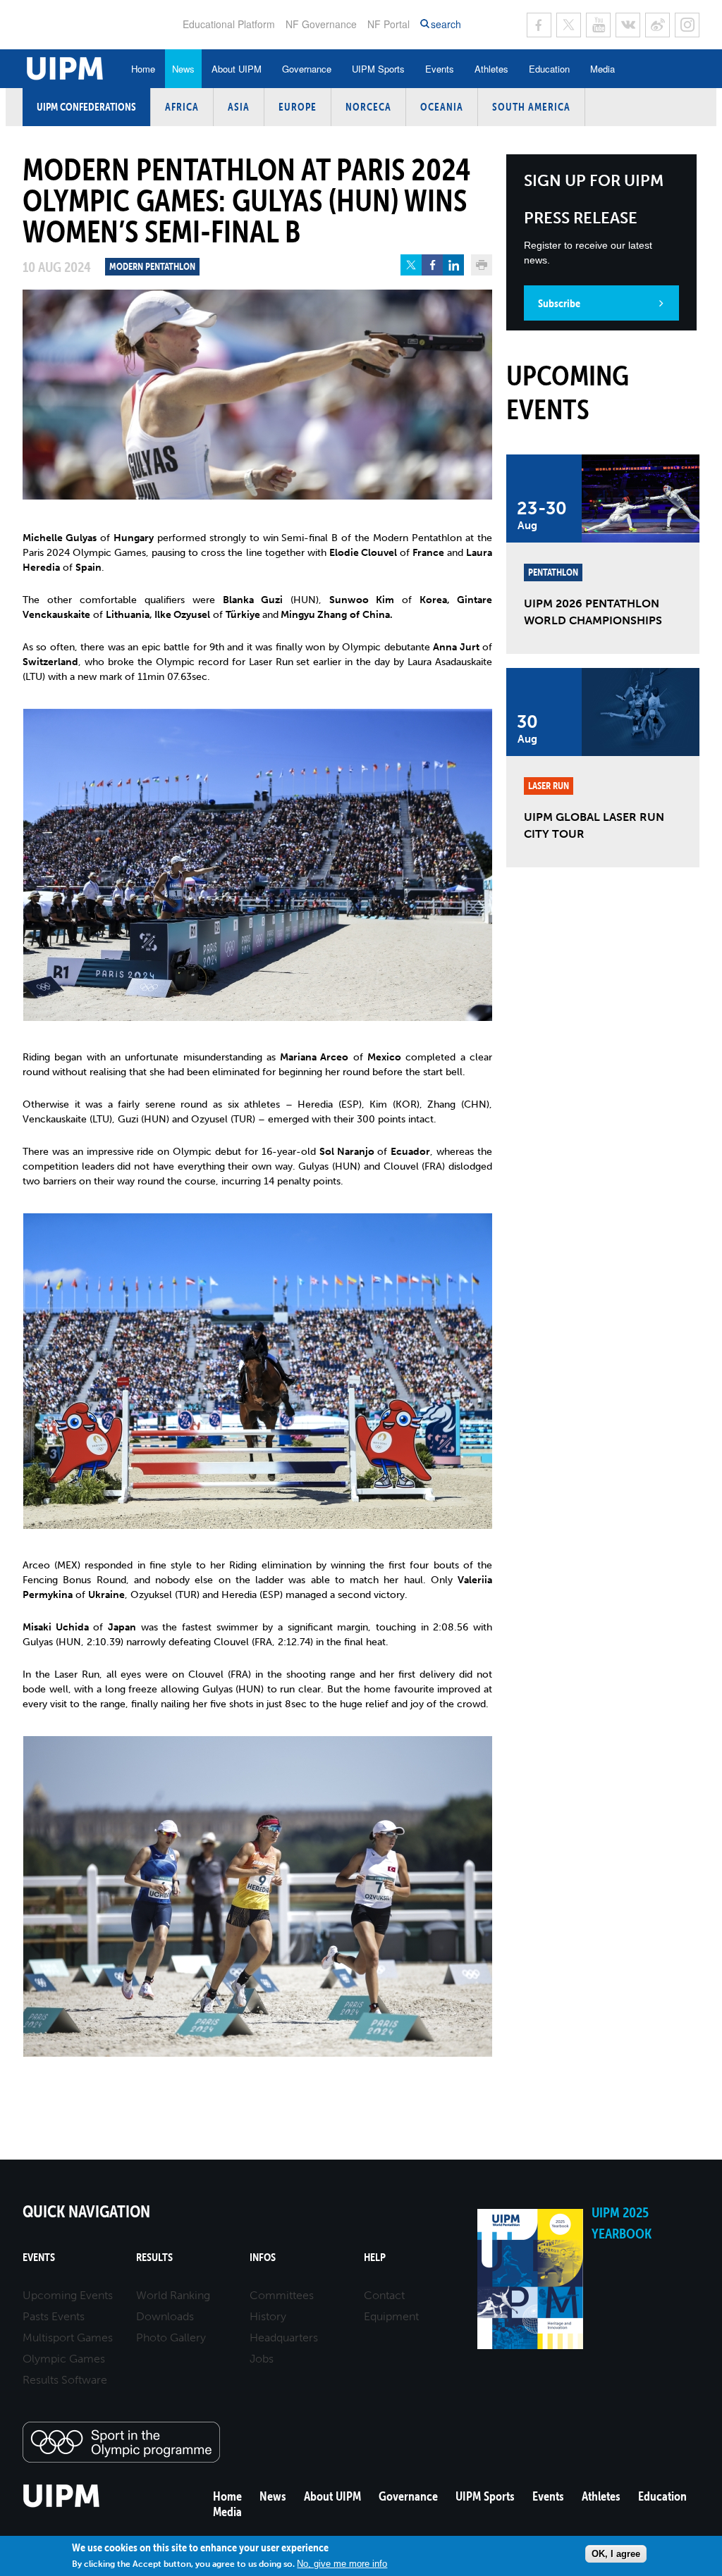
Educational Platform (229, 24)
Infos (263, 2257)
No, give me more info (342, 2564)
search (446, 24)
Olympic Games (64, 2359)
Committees (282, 2295)
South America (531, 107)
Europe (298, 107)
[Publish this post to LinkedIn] (453, 265)
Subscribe (559, 303)
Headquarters (284, 2337)
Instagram (687, 25)
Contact (384, 2295)
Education (549, 69)
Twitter (569, 25)
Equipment (391, 2316)
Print (482, 265)
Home (143, 69)
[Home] (62, 2505)
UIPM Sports (378, 69)
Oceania (442, 107)
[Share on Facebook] (432, 265)
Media (602, 69)
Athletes (491, 69)
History (268, 2316)
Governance (307, 69)
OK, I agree (616, 2554)
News (183, 69)
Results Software (65, 2380)
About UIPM (237, 69)
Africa (182, 107)
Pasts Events (54, 2316)
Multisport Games (68, 2337)
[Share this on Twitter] (411, 265)
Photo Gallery (171, 2337)
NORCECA (368, 107)
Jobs (262, 2359)
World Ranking (173, 2295)
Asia (239, 107)
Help (375, 2257)
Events (440, 69)
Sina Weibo (657, 25)
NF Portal (388, 24)
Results (154, 2257)
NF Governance (321, 24)
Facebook (539, 25)
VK (628, 25)
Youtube (598, 25)
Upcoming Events (68, 2295)
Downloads (165, 2316)
